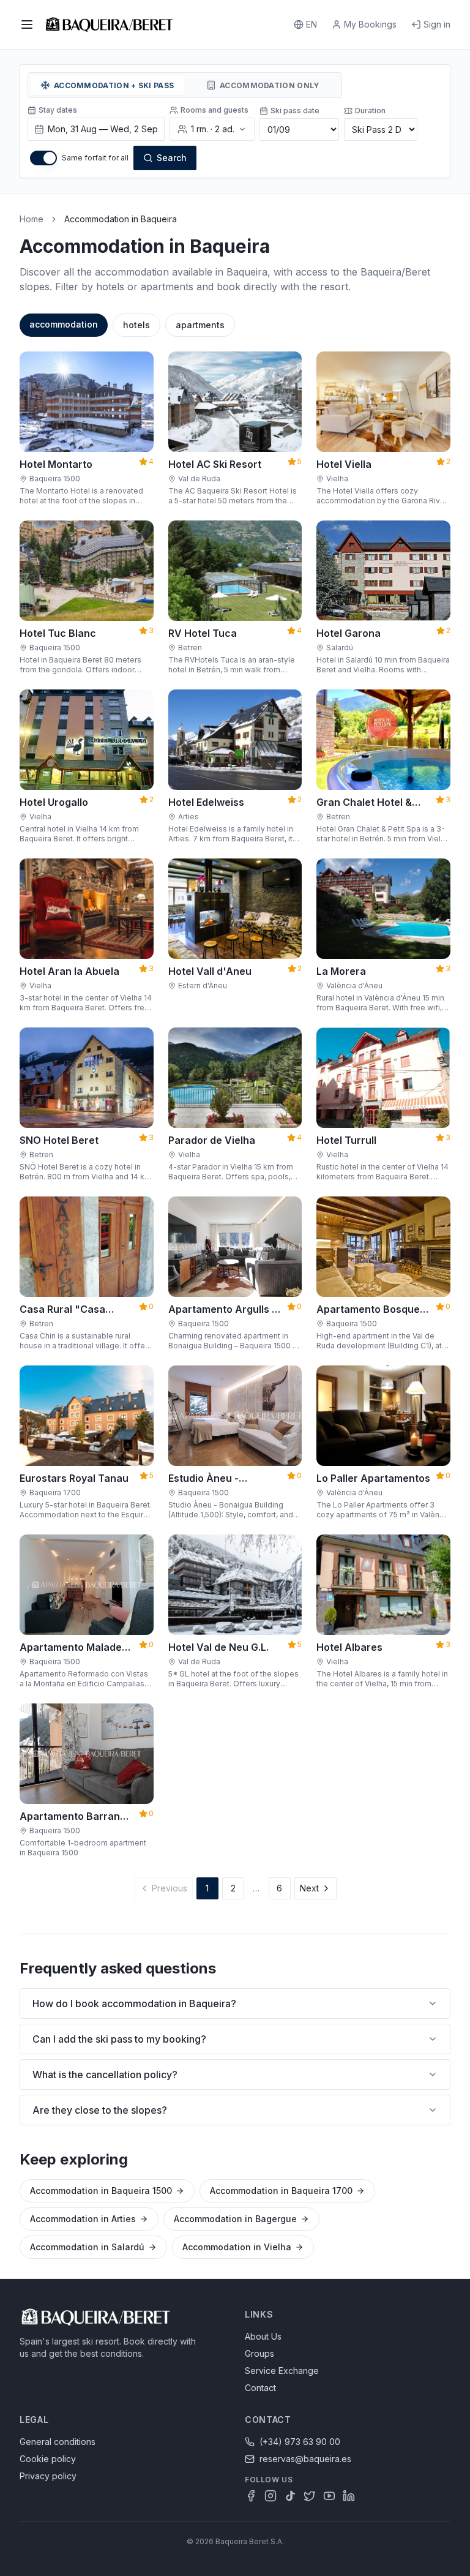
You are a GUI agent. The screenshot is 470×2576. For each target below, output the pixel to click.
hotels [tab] (136, 325)
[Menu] (27, 24)
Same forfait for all (95, 158)
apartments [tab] (200, 325)
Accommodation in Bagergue (235, 2219)
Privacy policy (48, 2476)
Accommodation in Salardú (87, 2247)
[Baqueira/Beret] (109, 24)
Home (32, 219)
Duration (370, 111)
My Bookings (370, 24)
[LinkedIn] (349, 2496)
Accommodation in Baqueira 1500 (101, 2191)
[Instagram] (270, 2496)
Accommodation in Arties (83, 2219)
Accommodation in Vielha (237, 2247)
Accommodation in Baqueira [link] (121, 219)
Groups (259, 2353)
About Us (263, 2336)
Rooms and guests (214, 110)
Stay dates (58, 110)
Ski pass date (295, 111)
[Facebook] (251, 2496)
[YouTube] (329, 2496)
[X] (310, 2496)
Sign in (437, 24)
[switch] (43, 158)
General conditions (58, 2442)
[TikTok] (290, 2496)
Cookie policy (48, 2459)
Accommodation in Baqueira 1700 (281, 2191)
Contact (260, 2388)
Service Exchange (282, 2371)
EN (311, 24)
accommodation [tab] (64, 324)
